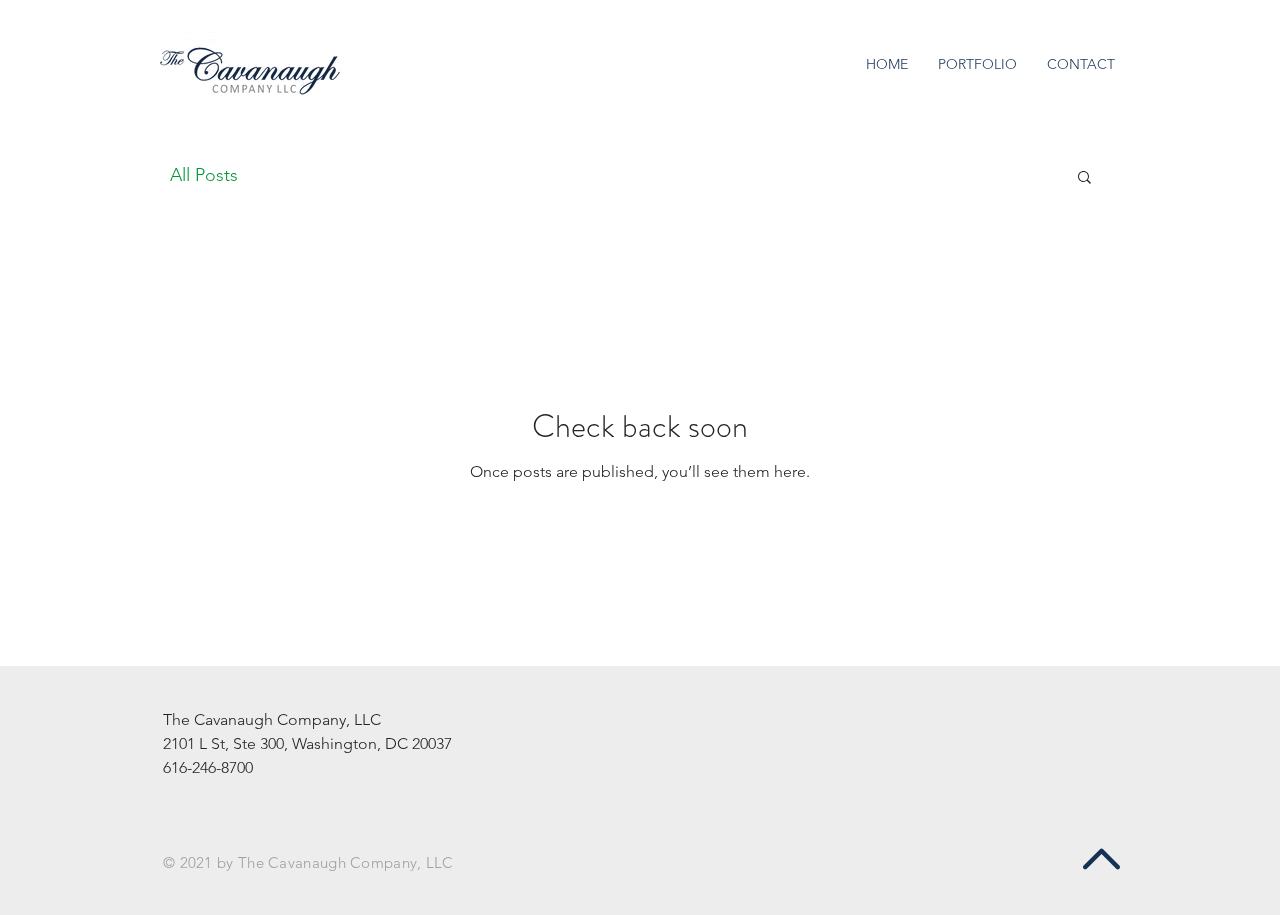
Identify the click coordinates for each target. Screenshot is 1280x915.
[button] (1084, 178)
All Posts (204, 175)
